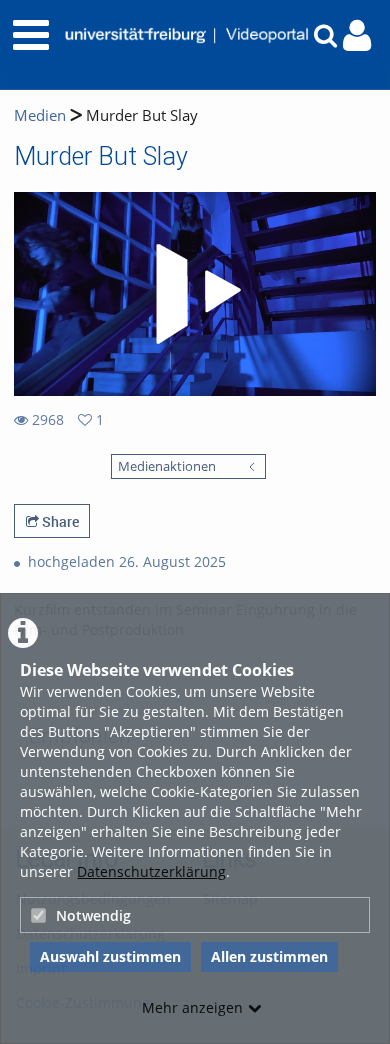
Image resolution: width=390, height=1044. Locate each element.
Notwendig (93, 915)
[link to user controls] (357, 35)
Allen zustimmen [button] (269, 956)
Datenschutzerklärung (151, 871)
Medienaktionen (167, 466)
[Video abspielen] (195, 294)
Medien (40, 115)
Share (59, 521)
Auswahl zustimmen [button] (110, 956)
